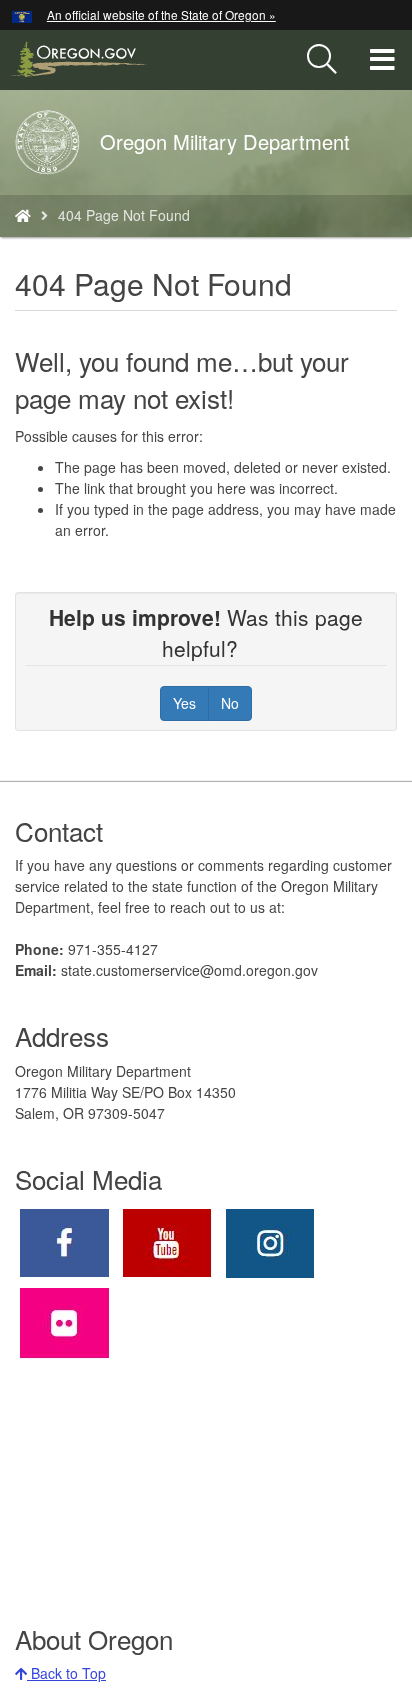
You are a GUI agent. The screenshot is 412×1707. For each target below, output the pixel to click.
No (230, 703)
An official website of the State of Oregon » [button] (161, 14)
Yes (184, 703)
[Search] (322, 60)
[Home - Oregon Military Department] (23, 215)
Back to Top (66, 1673)
